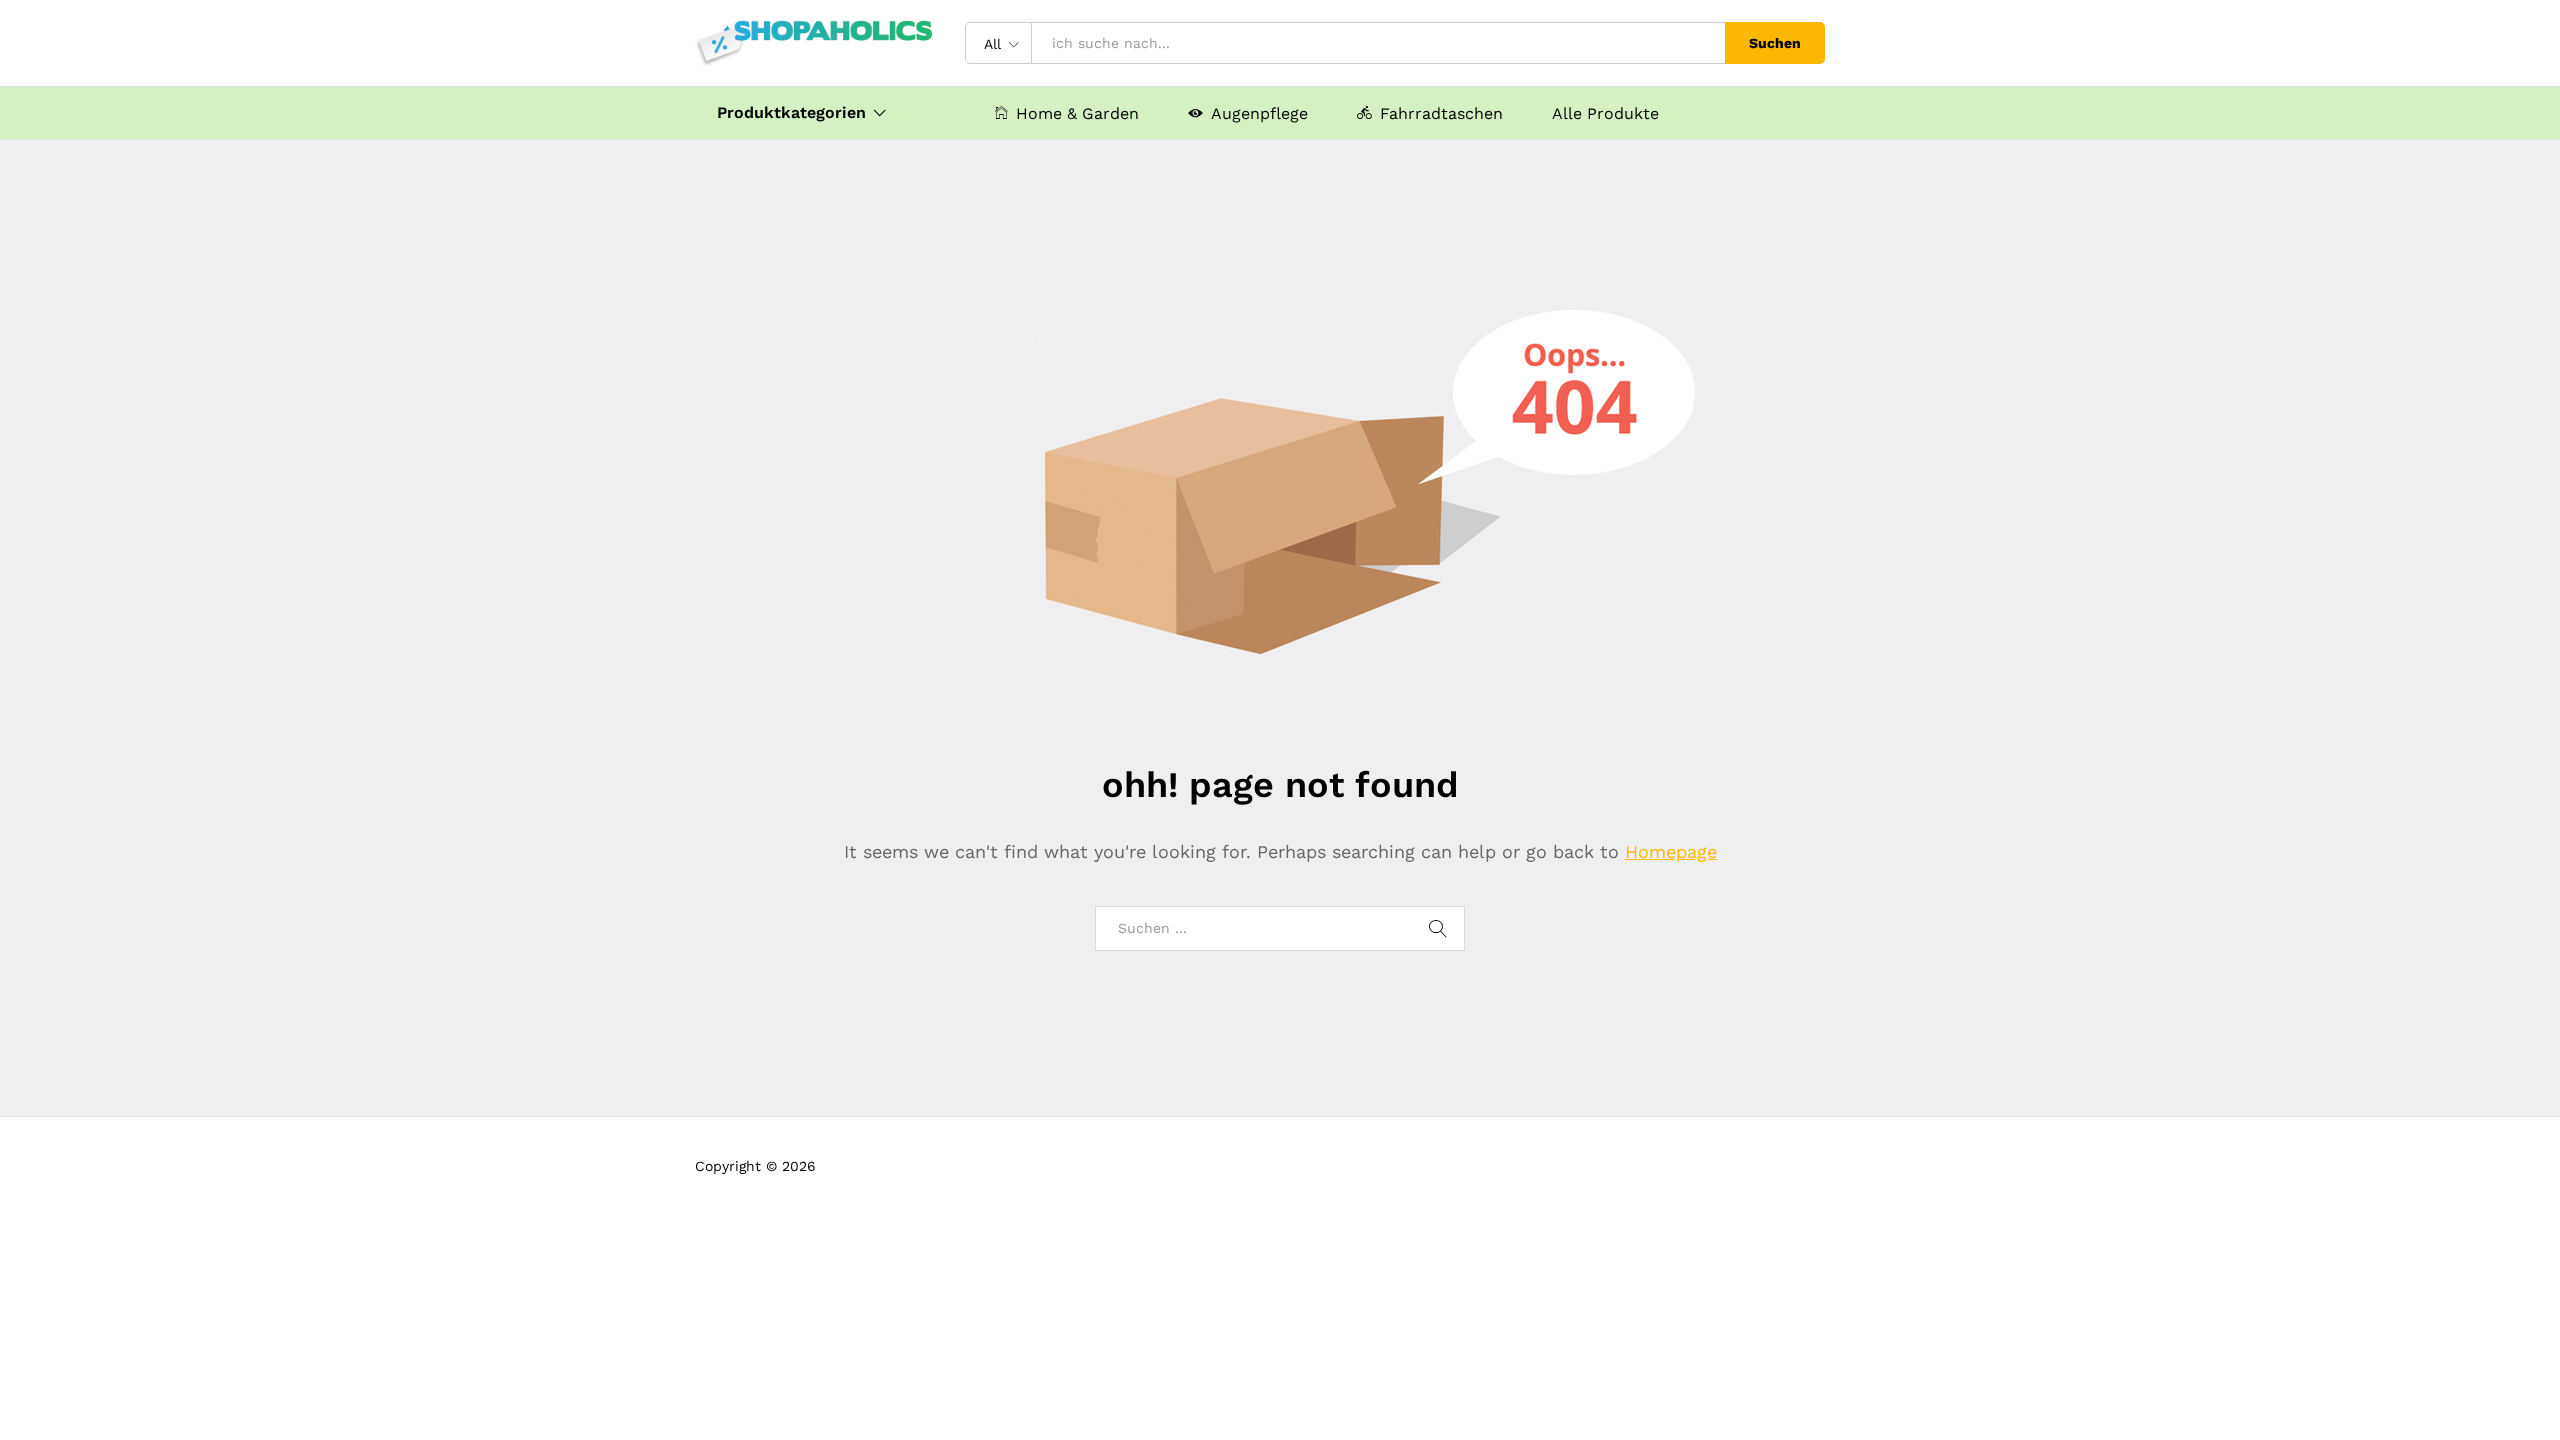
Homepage (1671, 851)
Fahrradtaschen (1441, 113)
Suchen (1775, 43)
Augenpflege (1259, 113)
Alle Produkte (1605, 114)
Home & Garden (1077, 113)
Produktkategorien (791, 113)
